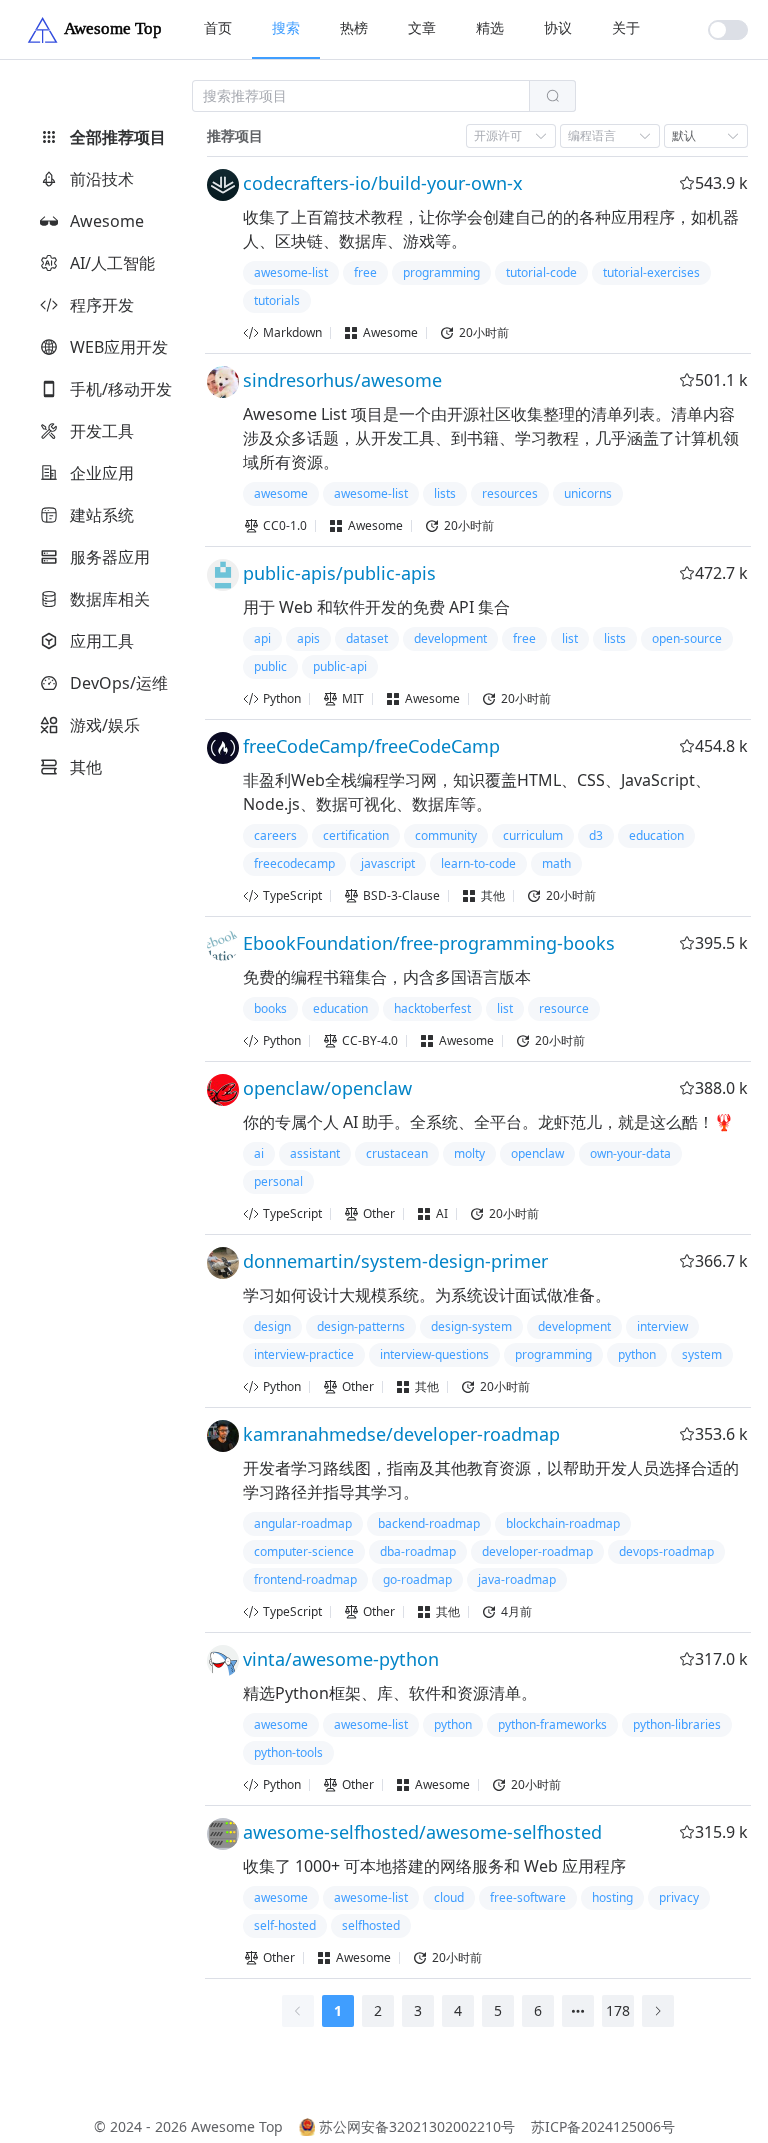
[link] (235, 136)
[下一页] (658, 2011)
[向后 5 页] (578, 2011)
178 (618, 2010)
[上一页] (298, 2011)
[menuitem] (218, 29)
